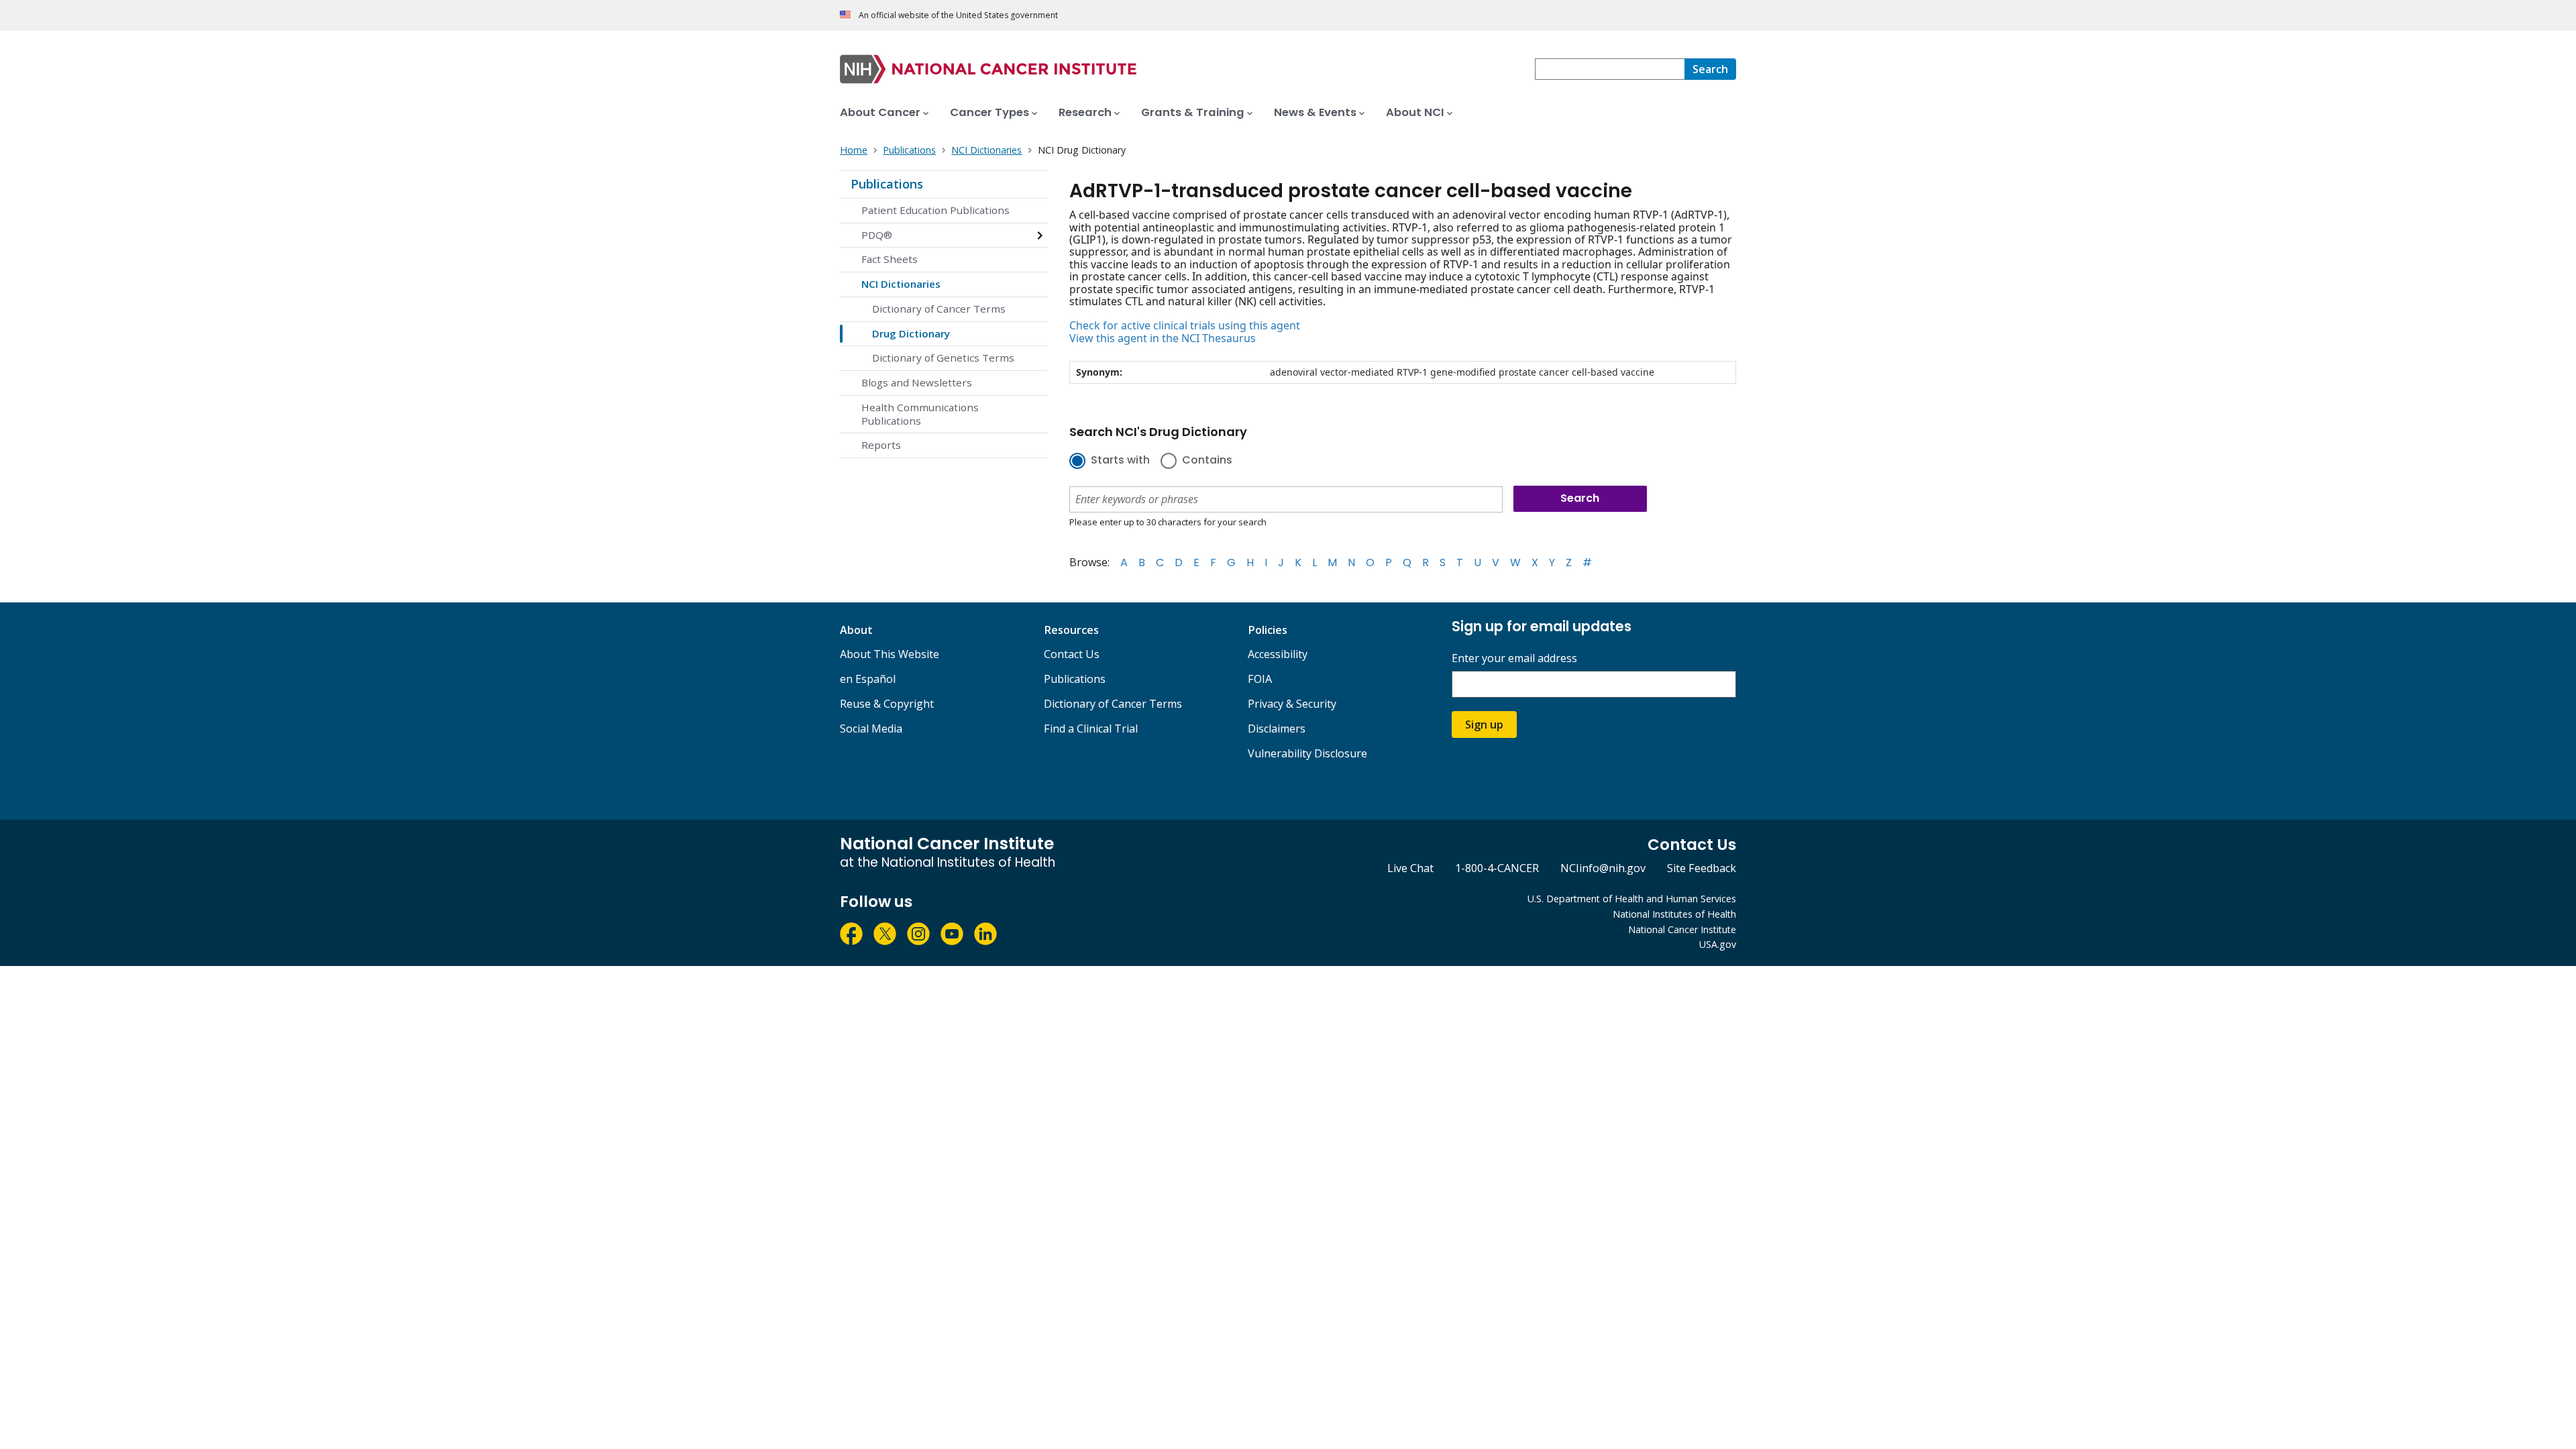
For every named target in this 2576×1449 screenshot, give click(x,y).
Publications (887, 184)
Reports (881, 445)
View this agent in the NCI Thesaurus (1163, 338)
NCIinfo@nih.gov (1603, 868)
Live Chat (1410, 868)
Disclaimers (1277, 729)
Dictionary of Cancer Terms (939, 309)
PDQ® (877, 235)
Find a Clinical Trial (1091, 729)
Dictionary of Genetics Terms (943, 358)
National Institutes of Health (1674, 914)
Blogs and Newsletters (917, 382)
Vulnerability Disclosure (1307, 753)
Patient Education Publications (935, 210)
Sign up (1484, 724)
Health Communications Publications (920, 414)
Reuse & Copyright (887, 704)
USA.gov (1718, 944)
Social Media (871, 729)
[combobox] (1610, 69)
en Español (868, 679)
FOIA (1260, 679)
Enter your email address (1514, 658)
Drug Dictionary (911, 333)
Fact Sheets (890, 259)
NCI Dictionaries (901, 284)
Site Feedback (1702, 868)
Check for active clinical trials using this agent (1185, 325)
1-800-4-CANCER (1497, 868)
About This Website (890, 654)
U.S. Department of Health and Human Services (1632, 899)
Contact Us (1072, 654)
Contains (1207, 461)
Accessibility (1278, 654)
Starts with (1120, 461)
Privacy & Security (1292, 704)
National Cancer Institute (1682, 929)
